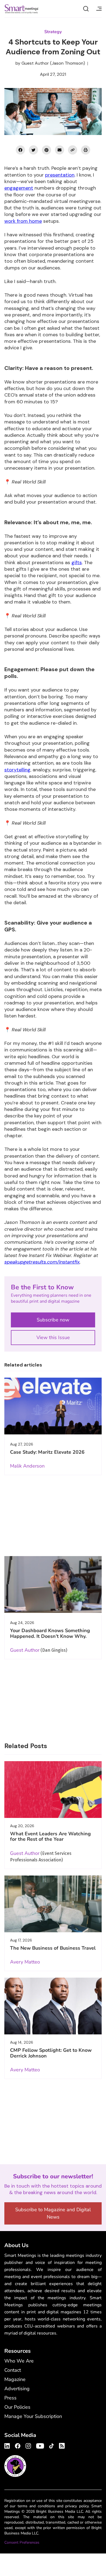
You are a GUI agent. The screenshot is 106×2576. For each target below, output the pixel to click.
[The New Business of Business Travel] (53, 1904)
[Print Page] (86, 150)
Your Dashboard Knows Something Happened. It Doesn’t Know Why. (50, 1633)
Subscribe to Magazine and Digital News (53, 2213)
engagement (19, 188)
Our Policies (17, 2407)
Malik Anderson (27, 1466)
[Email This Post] (60, 150)
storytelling (17, 770)
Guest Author (35, 63)
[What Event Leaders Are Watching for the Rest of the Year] (53, 1790)
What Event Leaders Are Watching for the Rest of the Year (50, 1836)
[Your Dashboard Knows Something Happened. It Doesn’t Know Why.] (53, 1584)
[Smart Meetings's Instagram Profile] (28, 2445)
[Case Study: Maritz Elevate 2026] (53, 1406)
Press (10, 2398)
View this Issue (53, 1337)
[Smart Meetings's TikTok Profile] (52, 2445)
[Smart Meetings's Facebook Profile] (18, 2445)
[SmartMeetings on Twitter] (33, 150)
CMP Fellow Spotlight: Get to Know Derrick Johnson (51, 2053)
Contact (13, 2370)
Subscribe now (53, 1320)
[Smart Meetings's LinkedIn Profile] (8, 2445)
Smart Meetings (21, 9)
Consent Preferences (22, 2542)
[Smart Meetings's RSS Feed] (61, 2445)
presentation (60, 175)
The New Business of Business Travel (53, 1948)
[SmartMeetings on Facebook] (20, 150)
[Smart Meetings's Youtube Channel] (40, 2445)
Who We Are (19, 2361)
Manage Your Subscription (33, 2416)
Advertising (17, 2389)
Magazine (15, 2379)
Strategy (53, 32)
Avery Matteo (25, 1962)
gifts (77, 563)
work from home (23, 221)
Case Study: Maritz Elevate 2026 (47, 1452)
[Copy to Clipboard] (73, 150)
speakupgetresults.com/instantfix (42, 1262)
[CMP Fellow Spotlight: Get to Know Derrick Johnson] (53, 2006)
